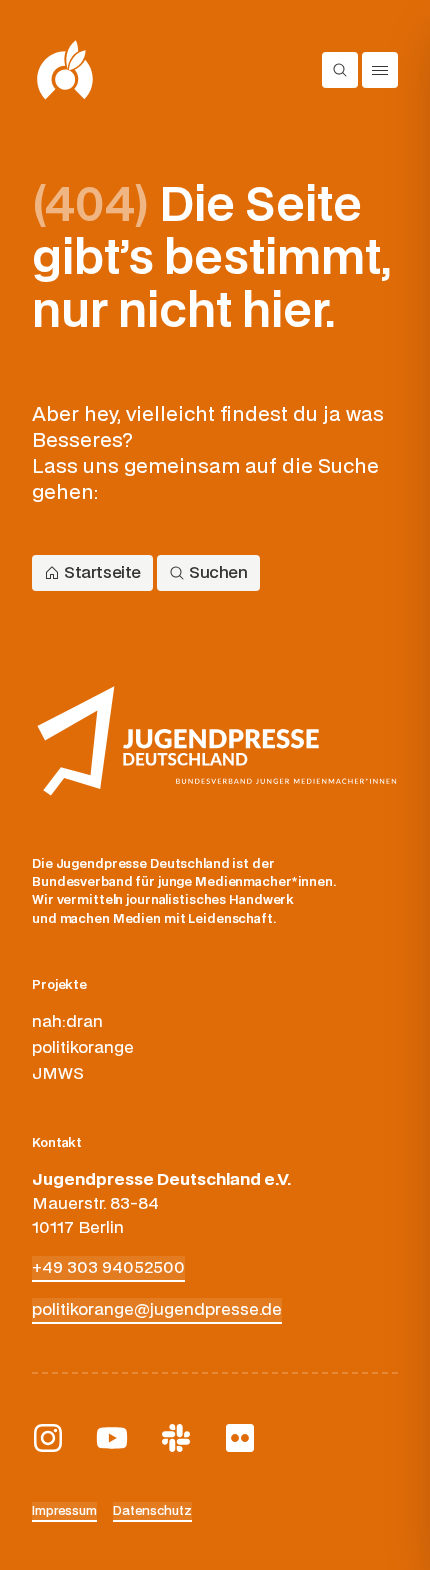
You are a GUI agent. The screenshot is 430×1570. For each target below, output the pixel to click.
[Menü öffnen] (380, 70)
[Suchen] (340, 70)
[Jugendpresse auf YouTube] (112, 1438)
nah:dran (67, 1022)
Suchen (218, 573)
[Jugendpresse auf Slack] (176, 1438)
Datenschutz (152, 1511)
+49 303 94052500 (108, 1268)
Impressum (64, 1511)
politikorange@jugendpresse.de (157, 1310)
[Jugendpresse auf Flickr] (240, 1438)
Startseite (102, 573)
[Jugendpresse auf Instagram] (48, 1438)
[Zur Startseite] (65, 70)
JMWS (58, 1074)
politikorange (83, 1048)
